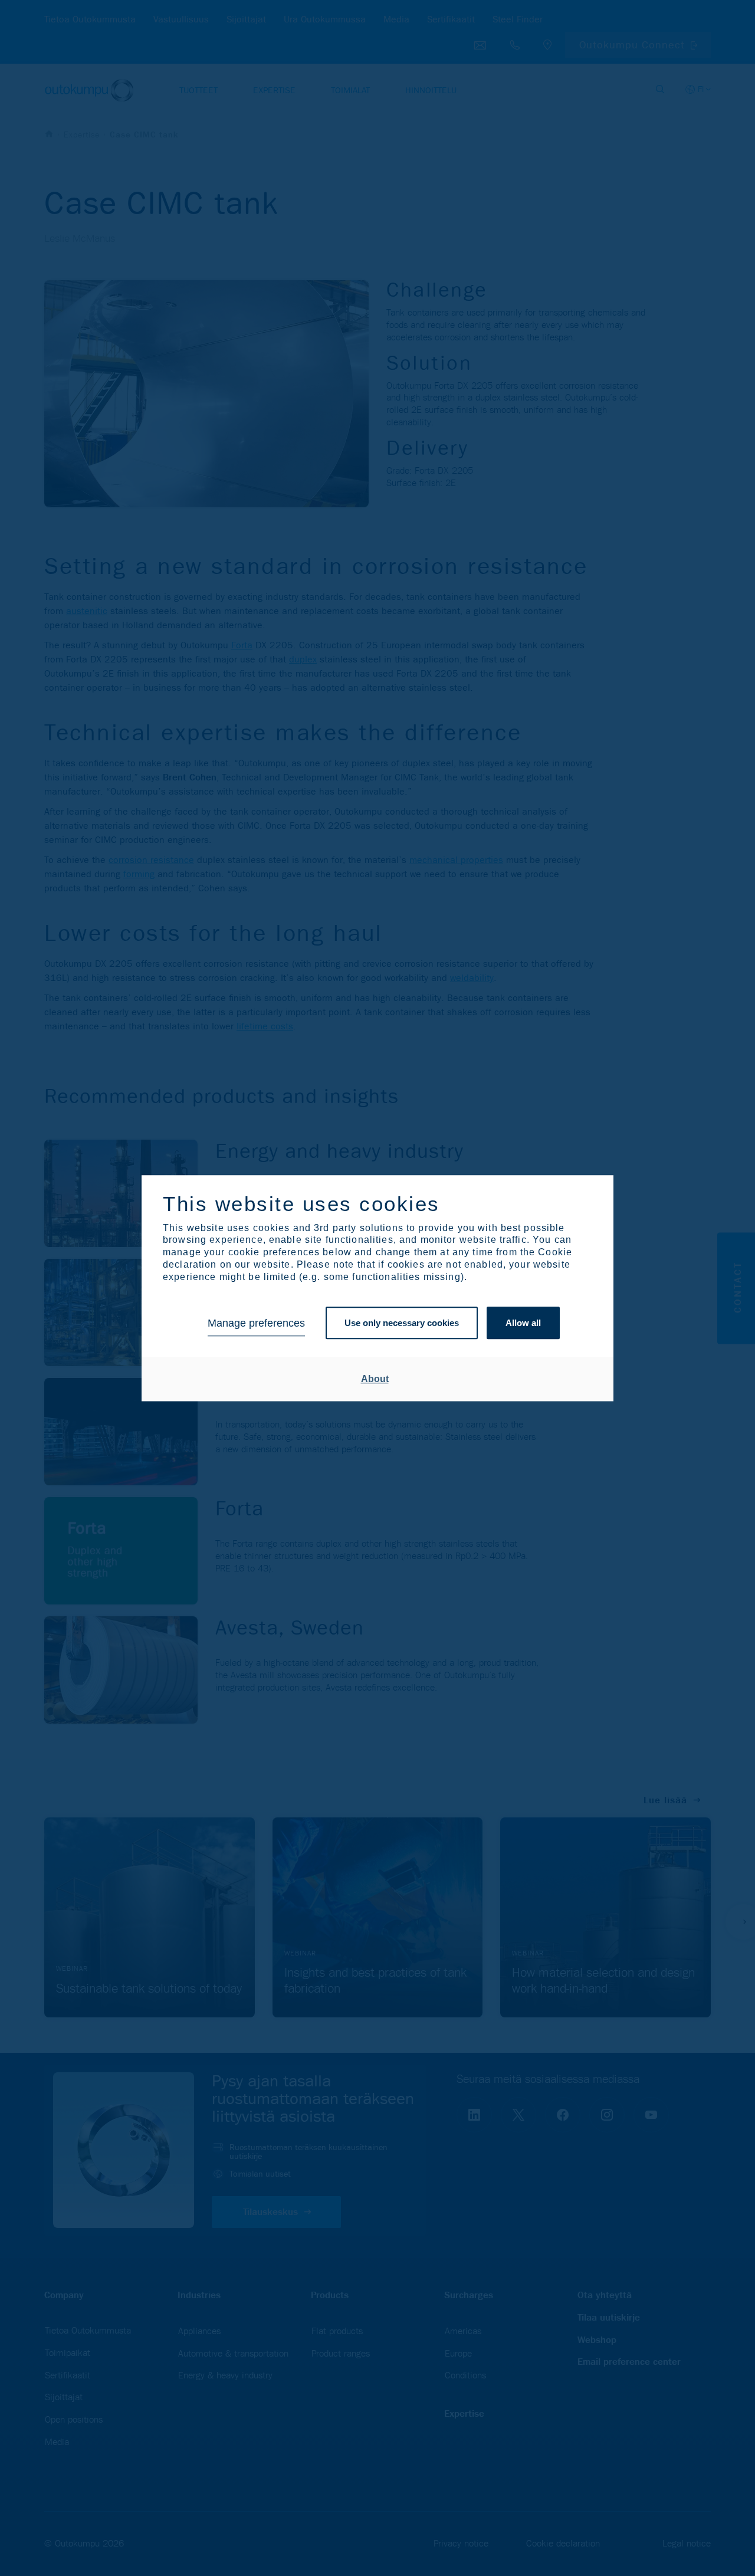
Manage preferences (256, 1323)
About (375, 1379)
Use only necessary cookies (402, 1323)
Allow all (523, 1323)
